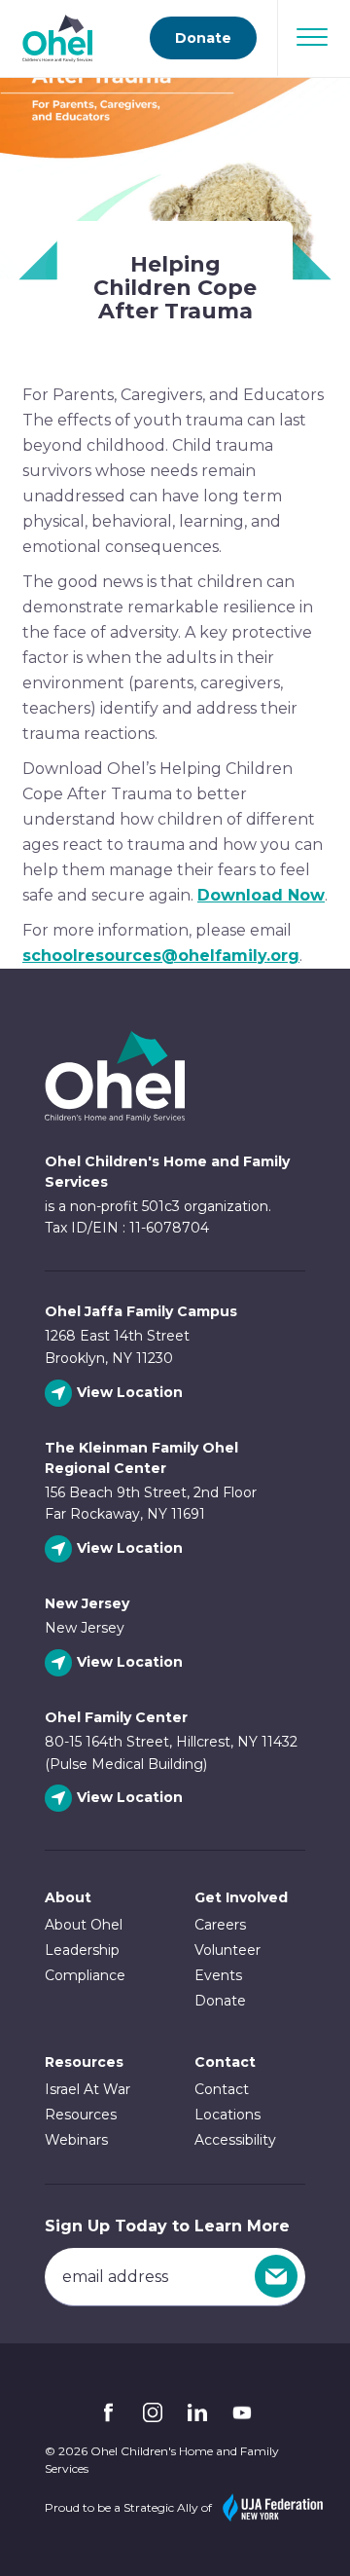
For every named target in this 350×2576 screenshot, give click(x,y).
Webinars (76, 2140)
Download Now (261, 895)
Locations (227, 2115)
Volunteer (227, 1950)
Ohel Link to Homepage (175, 1076)
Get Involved (241, 1897)
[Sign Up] (276, 2276)
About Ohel (84, 1925)
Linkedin (197, 2412)
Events (218, 1975)
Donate (203, 38)
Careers (220, 1925)
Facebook (108, 2412)
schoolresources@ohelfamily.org (161, 956)
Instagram (153, 2412)
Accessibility (235, 2140)
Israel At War (87, 2089)
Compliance (85, 1975)
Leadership (82, 1950)
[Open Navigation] (312, 37)
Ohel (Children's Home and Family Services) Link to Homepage (57, 38)
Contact (222, 2089)
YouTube (242, 2412)
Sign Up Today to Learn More (167, 2226)
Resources (84, 2062)
